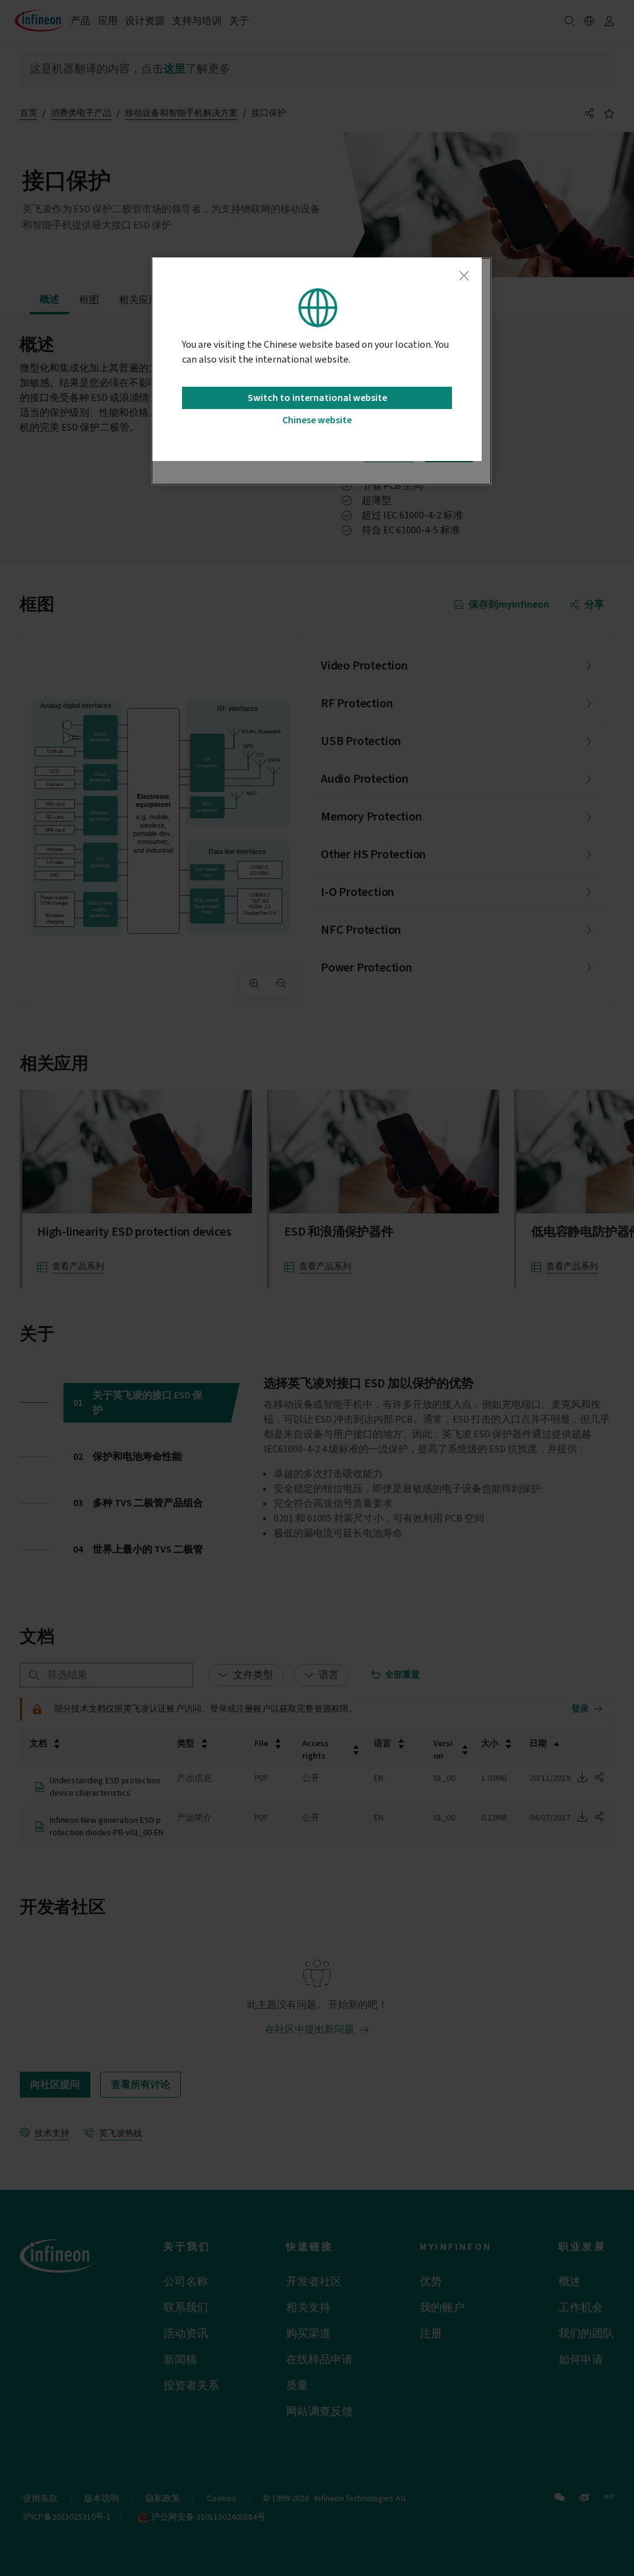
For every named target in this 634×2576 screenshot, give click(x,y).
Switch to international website (317, 398)
